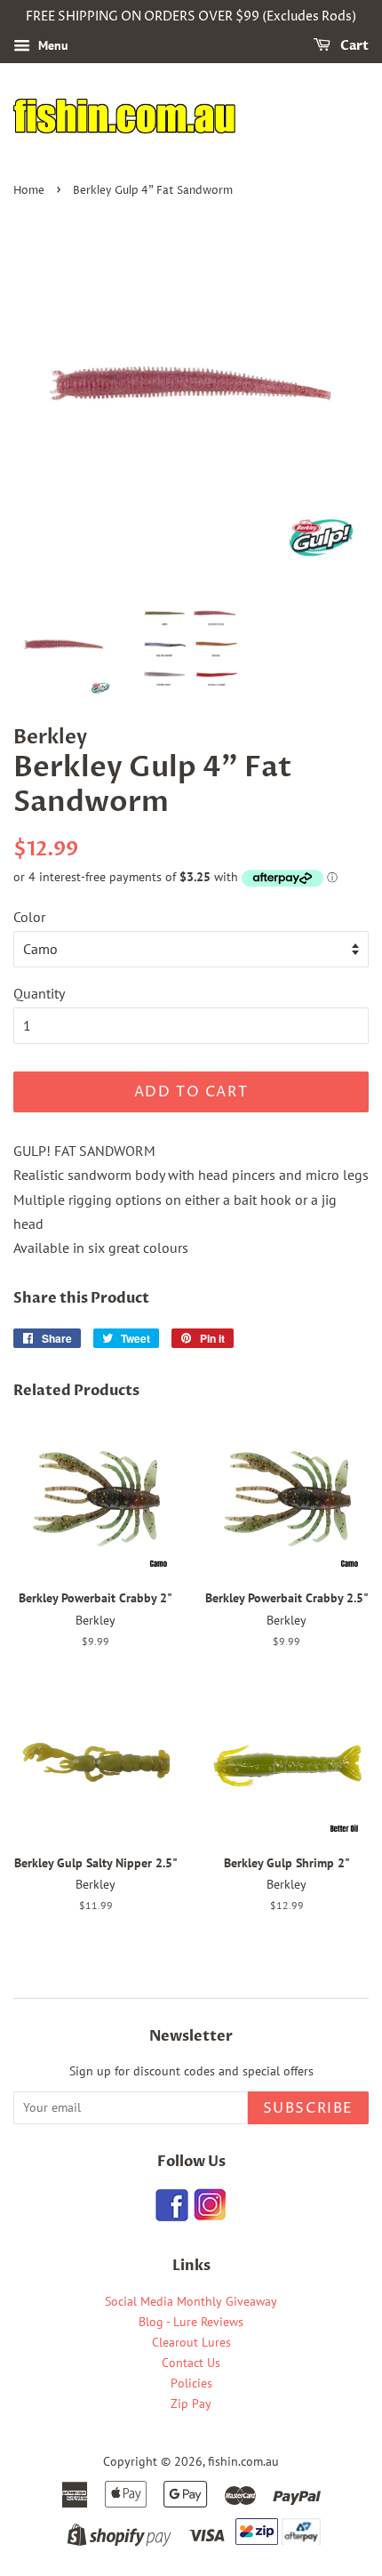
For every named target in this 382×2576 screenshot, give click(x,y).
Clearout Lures (191, 2342)
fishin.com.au (243, 2461)
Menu (52, 45)
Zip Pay (191, 2403)
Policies (191, 2383)
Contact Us (191, 2363)
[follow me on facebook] (172, 2216)
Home (29, 191)
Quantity (39, 993)
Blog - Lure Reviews (191, 2322)
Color (29, 917)
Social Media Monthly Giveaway (191, 2301)
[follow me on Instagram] (209, 2216)
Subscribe (308, 2108)
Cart (353, 46)
